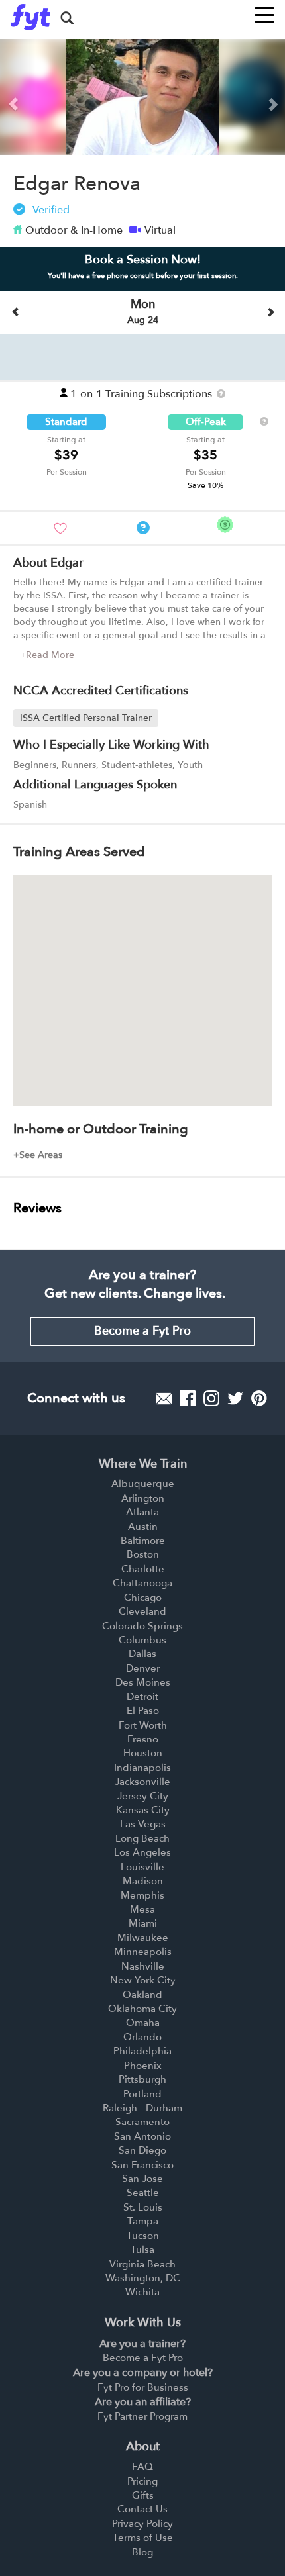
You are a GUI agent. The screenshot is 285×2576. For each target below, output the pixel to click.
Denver (143, 1668)
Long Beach (142, 1838)
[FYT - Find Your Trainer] (30, 17)
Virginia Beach (142, 2264)
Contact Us (142, 2509)
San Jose (142, 2179)
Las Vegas (143, 1824)
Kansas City (143, 1810)
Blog (142, 2552)
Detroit (142, 1697)
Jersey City (143, 1796)
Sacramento (142, 2122)
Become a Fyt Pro (142, 1331)
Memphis (142, 1895)
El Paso (143, 1711)
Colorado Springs (142, 1626)
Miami (143, 1923)
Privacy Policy (142, 2524)
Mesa (142, 1909)
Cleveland (142, 1611)
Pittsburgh (142, 2079)
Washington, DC (143, 2278)
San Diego (142, 2150)
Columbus (142, 1640)
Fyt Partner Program (142, 2416)
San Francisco (142, 2165)
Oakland (142, 1995)
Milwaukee (143, 1938)
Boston (143, 1554)
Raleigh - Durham (142, 2108)
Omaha (143, 2023)
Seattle (143, 2193)
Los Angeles (142, 1852)
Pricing (142, 2481)
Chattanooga (142, 1583)
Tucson (143, 2236)
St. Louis (143, 2207)
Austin (143, 1527)
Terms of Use (143, 2538)
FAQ (142, 2467)
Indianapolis (142, 1768)
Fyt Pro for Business (143, 2387)
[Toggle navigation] (264, 11)
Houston (143, 1753)
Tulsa (142, 2250)
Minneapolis (143, 1952)
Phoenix (143, 2066)
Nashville (143, 1966)
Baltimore (143, 1541)
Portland (142, 2094)
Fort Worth (143, 1725)
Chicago (143, 1598)
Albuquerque (143, 1484)
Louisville (142, 1867)
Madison (143, 1881)
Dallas (142, 1654)
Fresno (143, 1739)
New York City (143, 1980)
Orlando (142, 2037)
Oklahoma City (142, 2009)
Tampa (143, 2221)
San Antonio (142, 2136)
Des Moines (143, 1682)
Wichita (142, 2292)
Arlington (143, 1498)
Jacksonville (142, 1782)
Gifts (143, 2495)
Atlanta (142, 1512)
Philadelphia (142, 2051)
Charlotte (143, 1569)
